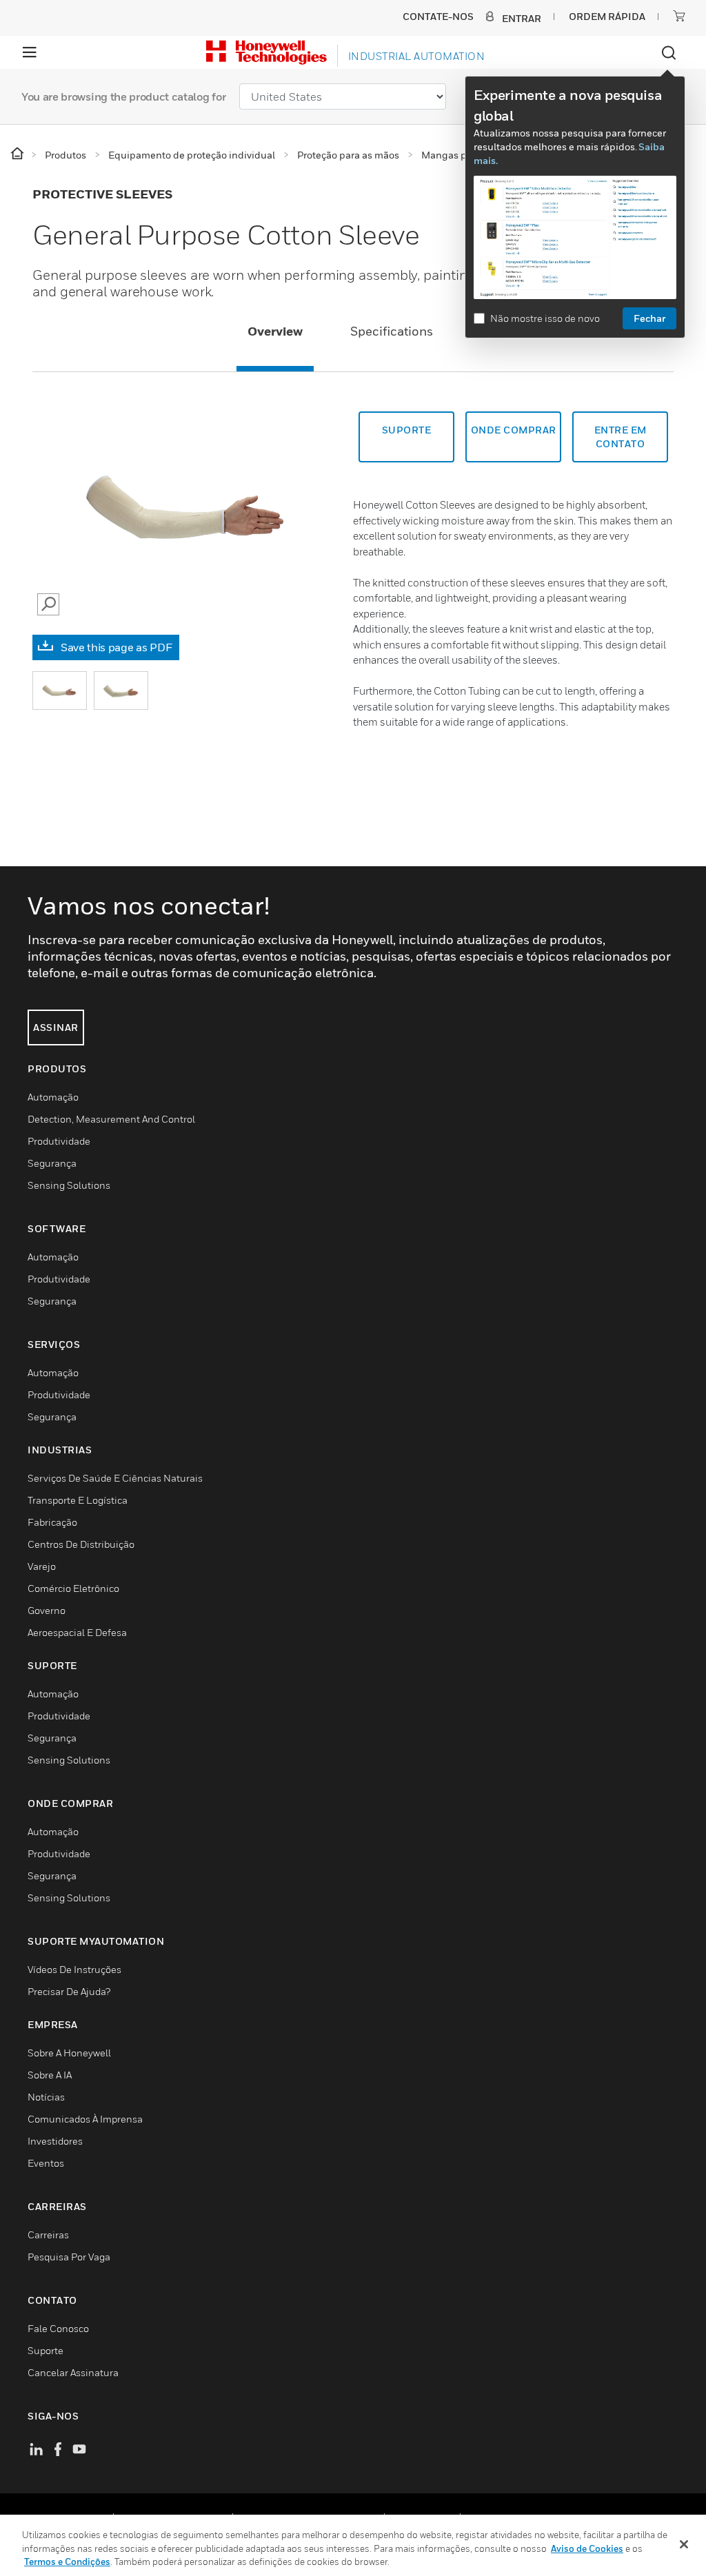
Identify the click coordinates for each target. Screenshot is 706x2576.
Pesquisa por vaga (69, 2257)
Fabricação (52, 1522)
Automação (53, 1097)
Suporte (407, 430)
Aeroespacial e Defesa (77, 1632)
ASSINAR (56, 1027)
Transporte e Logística (78, 1500)
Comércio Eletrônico (73, 1588)
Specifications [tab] (392, 331)
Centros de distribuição (81, 1544)
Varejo (42, 1566)
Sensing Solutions (69, 1185)
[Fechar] (684, 2544)
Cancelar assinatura (73, 2372)
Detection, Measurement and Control (111, 1119)
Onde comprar (514, 430)
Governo (47, 1610)
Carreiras (48, 2235)
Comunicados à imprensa (85, 2119)
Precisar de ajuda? (69, 1991)
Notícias (46, 2097)
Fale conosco (58, 2328)
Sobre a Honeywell (69, 2053)
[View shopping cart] (679, 16)
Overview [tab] (275, 331)
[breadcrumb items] (18, 154)
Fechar (649, 318)
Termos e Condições (67, 2562)
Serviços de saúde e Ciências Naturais (115, 1478)
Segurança (52, 1163)
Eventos (46, 2163)
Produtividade (59, 1141)
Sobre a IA (50, 2075)
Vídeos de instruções (74, 1969)
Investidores (55, 2141)
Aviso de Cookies (587, 2548)
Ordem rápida (607, 16)
